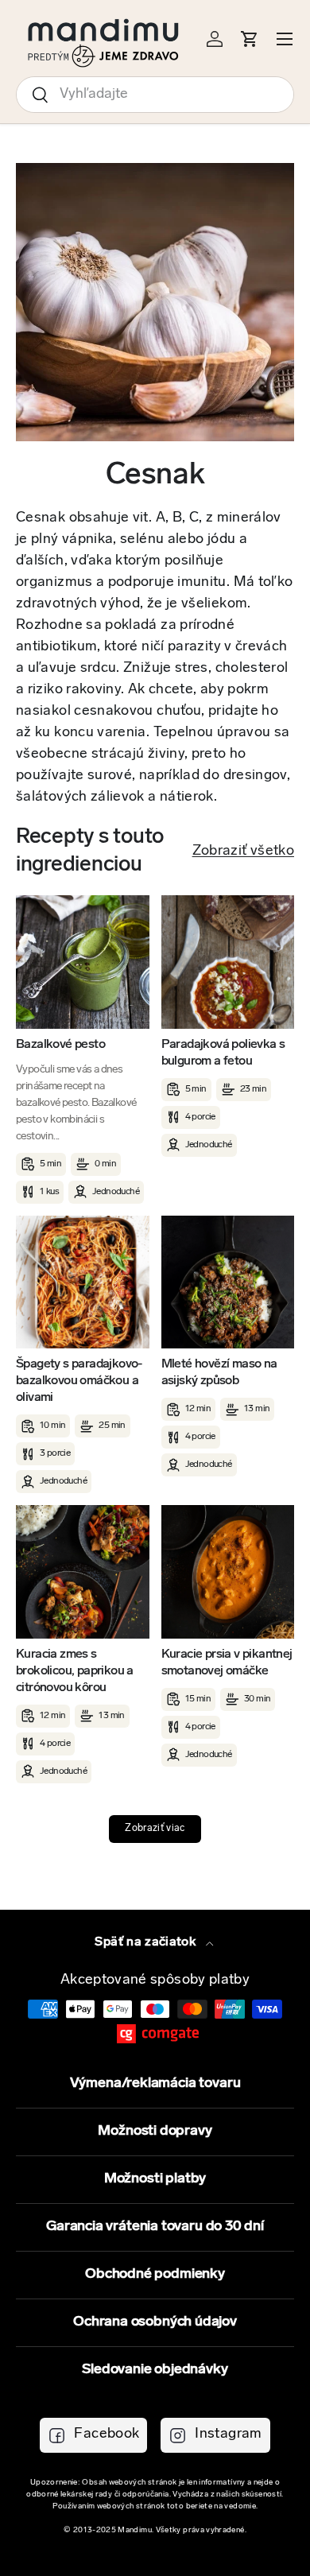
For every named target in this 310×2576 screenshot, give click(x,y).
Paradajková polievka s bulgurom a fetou (223, 1053)
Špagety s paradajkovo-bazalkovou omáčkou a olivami (79, 1381)
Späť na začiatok (147, 1942)
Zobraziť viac (155, 1829)
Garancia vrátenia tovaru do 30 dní (155, 2227)
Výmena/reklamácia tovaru (155, 2084)
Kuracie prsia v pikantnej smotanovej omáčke (227, 1663)
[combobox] (155, 95)
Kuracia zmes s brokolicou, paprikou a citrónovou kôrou (75, 1671)
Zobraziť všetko (243, 852)
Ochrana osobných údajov (155, 2322)
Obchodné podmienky (155, 2275)
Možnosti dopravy (155, 2132)
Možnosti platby (155, 2179)
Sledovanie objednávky (155, 2370)
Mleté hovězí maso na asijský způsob (219, 1373)
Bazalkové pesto (60, 1045)
